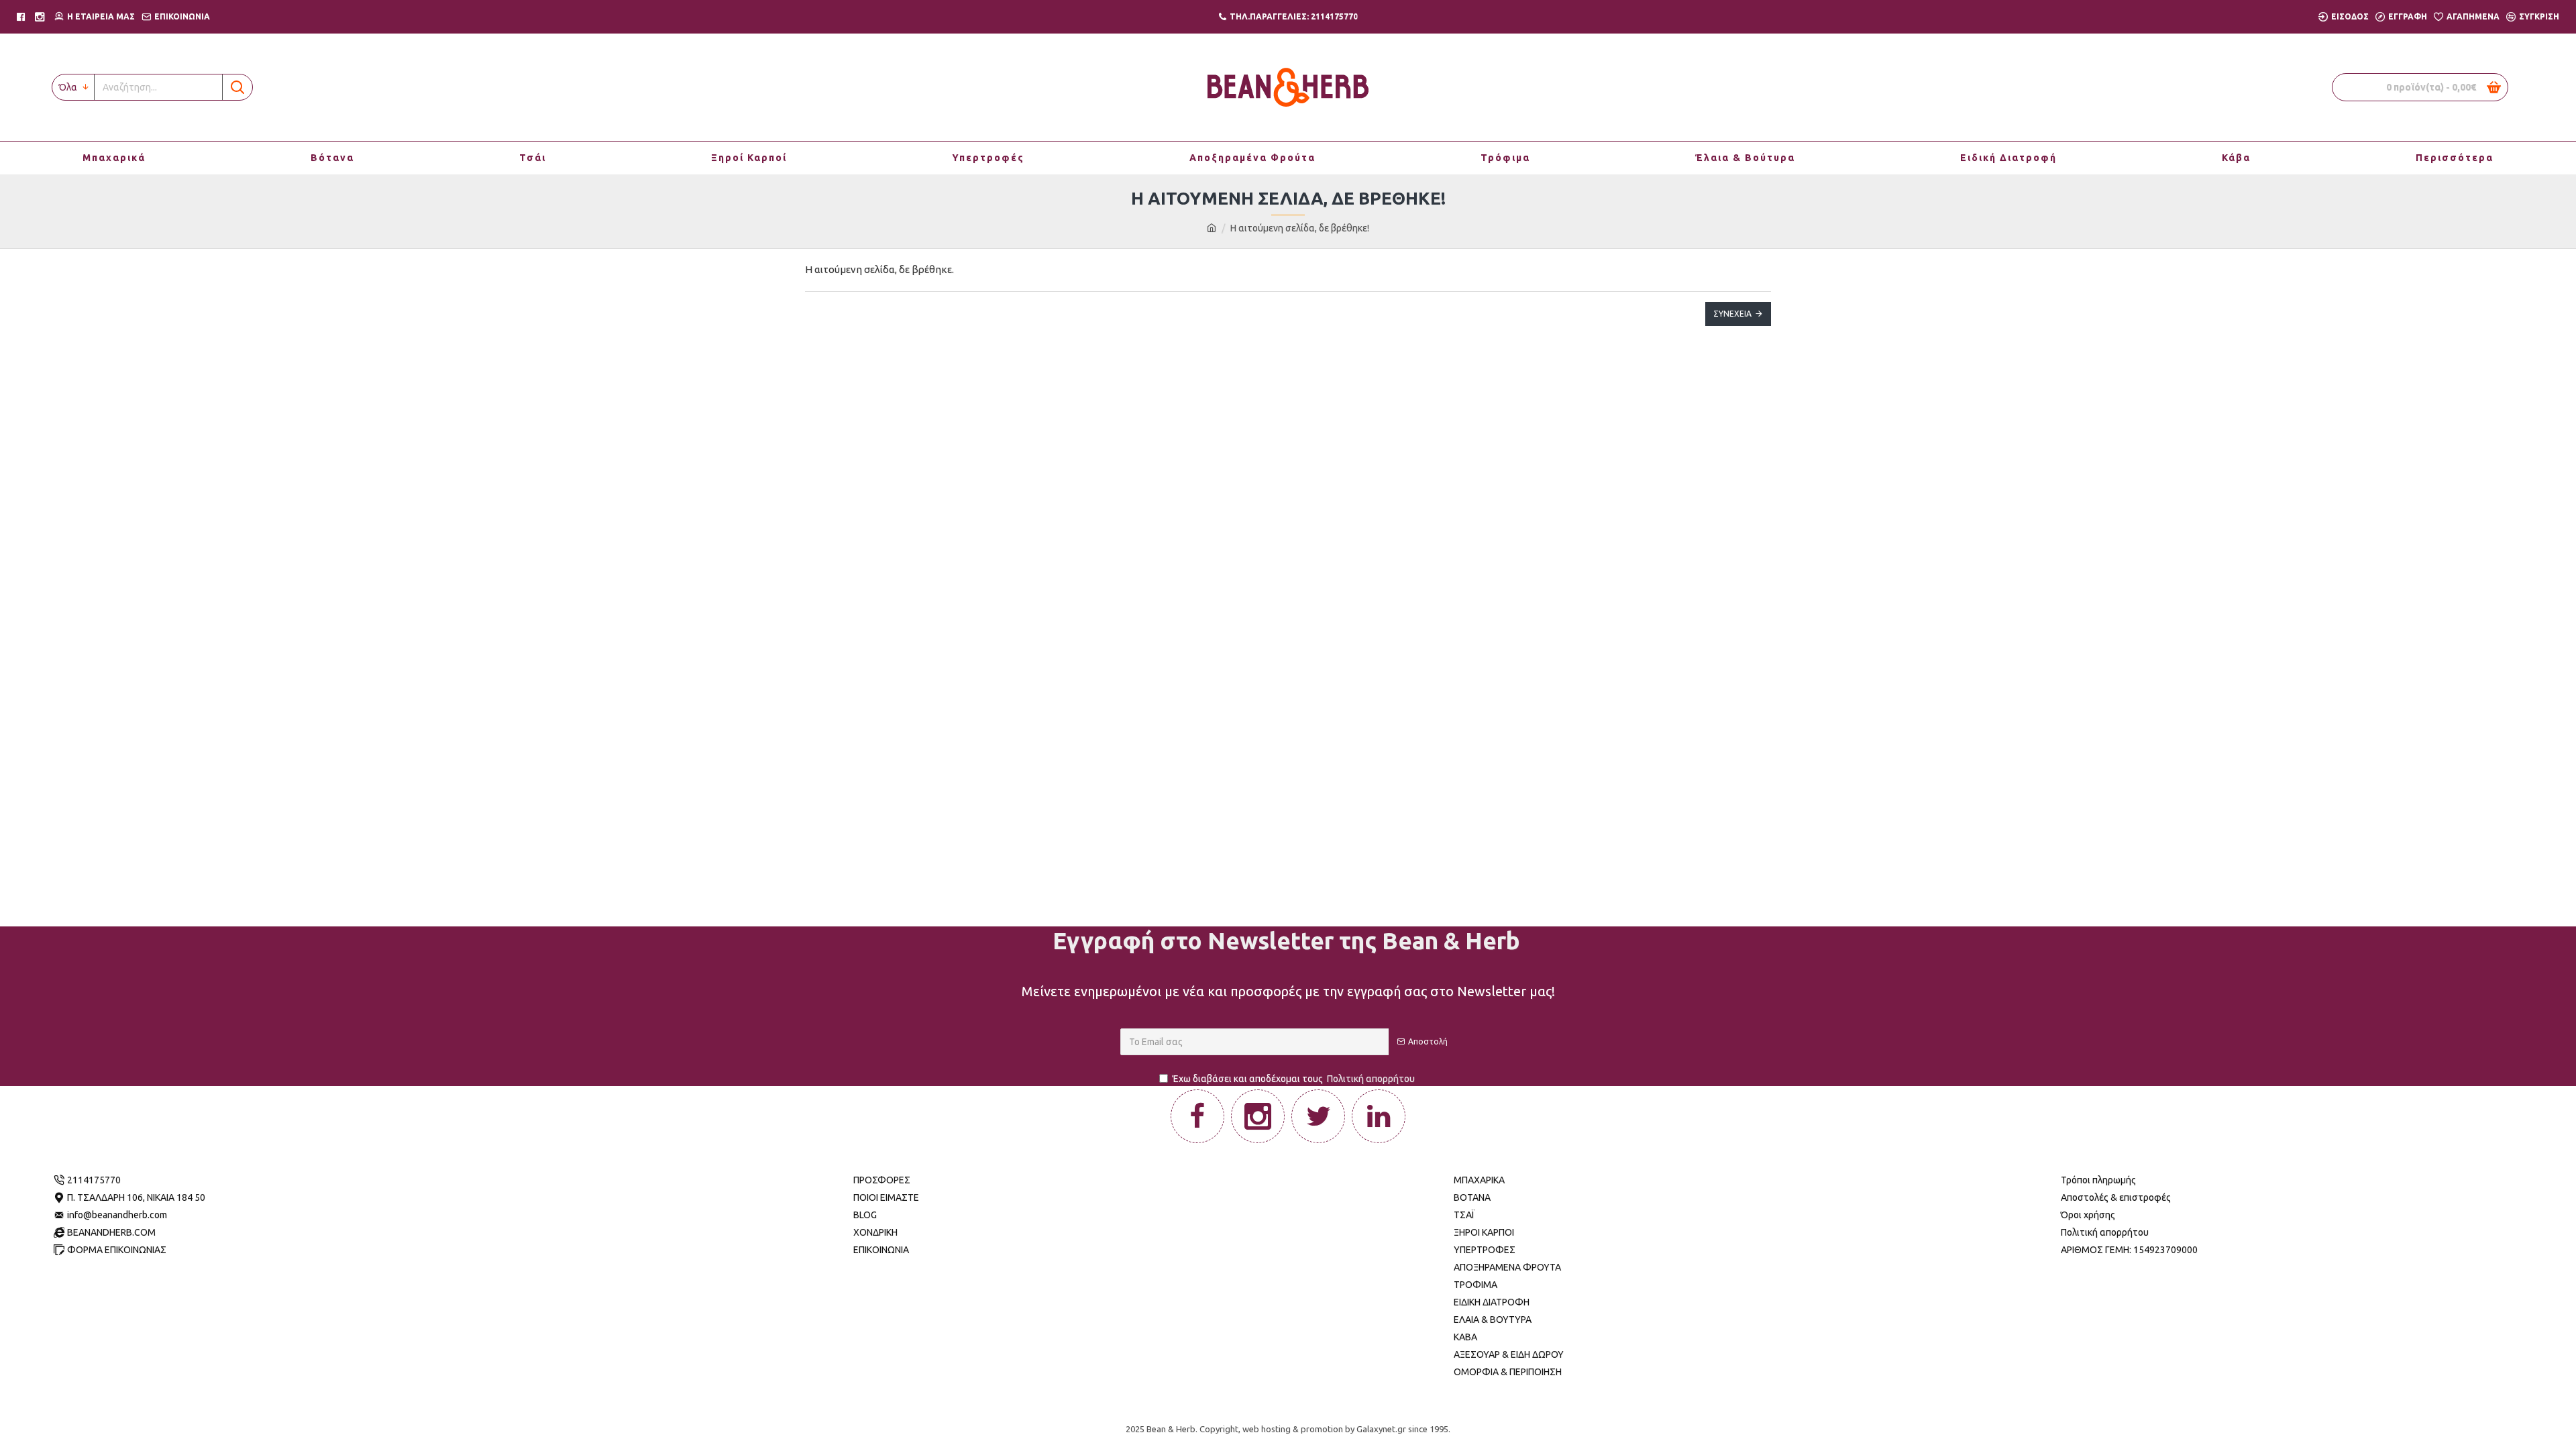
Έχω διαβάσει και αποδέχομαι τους (1294, 1079)
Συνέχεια (1732, 314)
